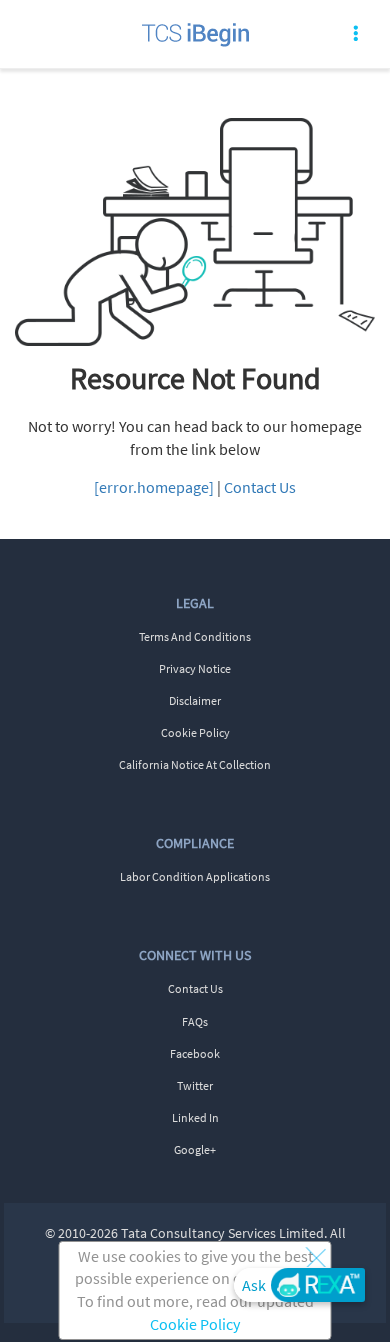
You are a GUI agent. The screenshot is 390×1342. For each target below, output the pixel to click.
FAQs (195, 1021)
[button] (316, 1257)
